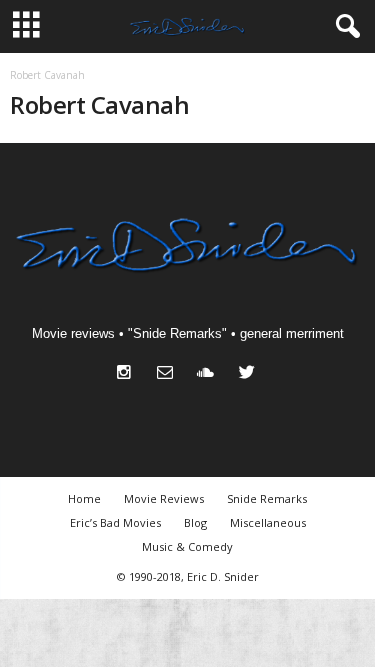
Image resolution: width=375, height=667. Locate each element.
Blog (195, 522)
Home (84, 498)
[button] (344, 27)
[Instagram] (128, 374)
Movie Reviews (164, 498)
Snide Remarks (267, 498)
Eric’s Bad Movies (115, 522)
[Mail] (169, 374)
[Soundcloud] (210, 374)
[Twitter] (249, 374)
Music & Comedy (187, 546)
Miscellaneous (268, 522)
